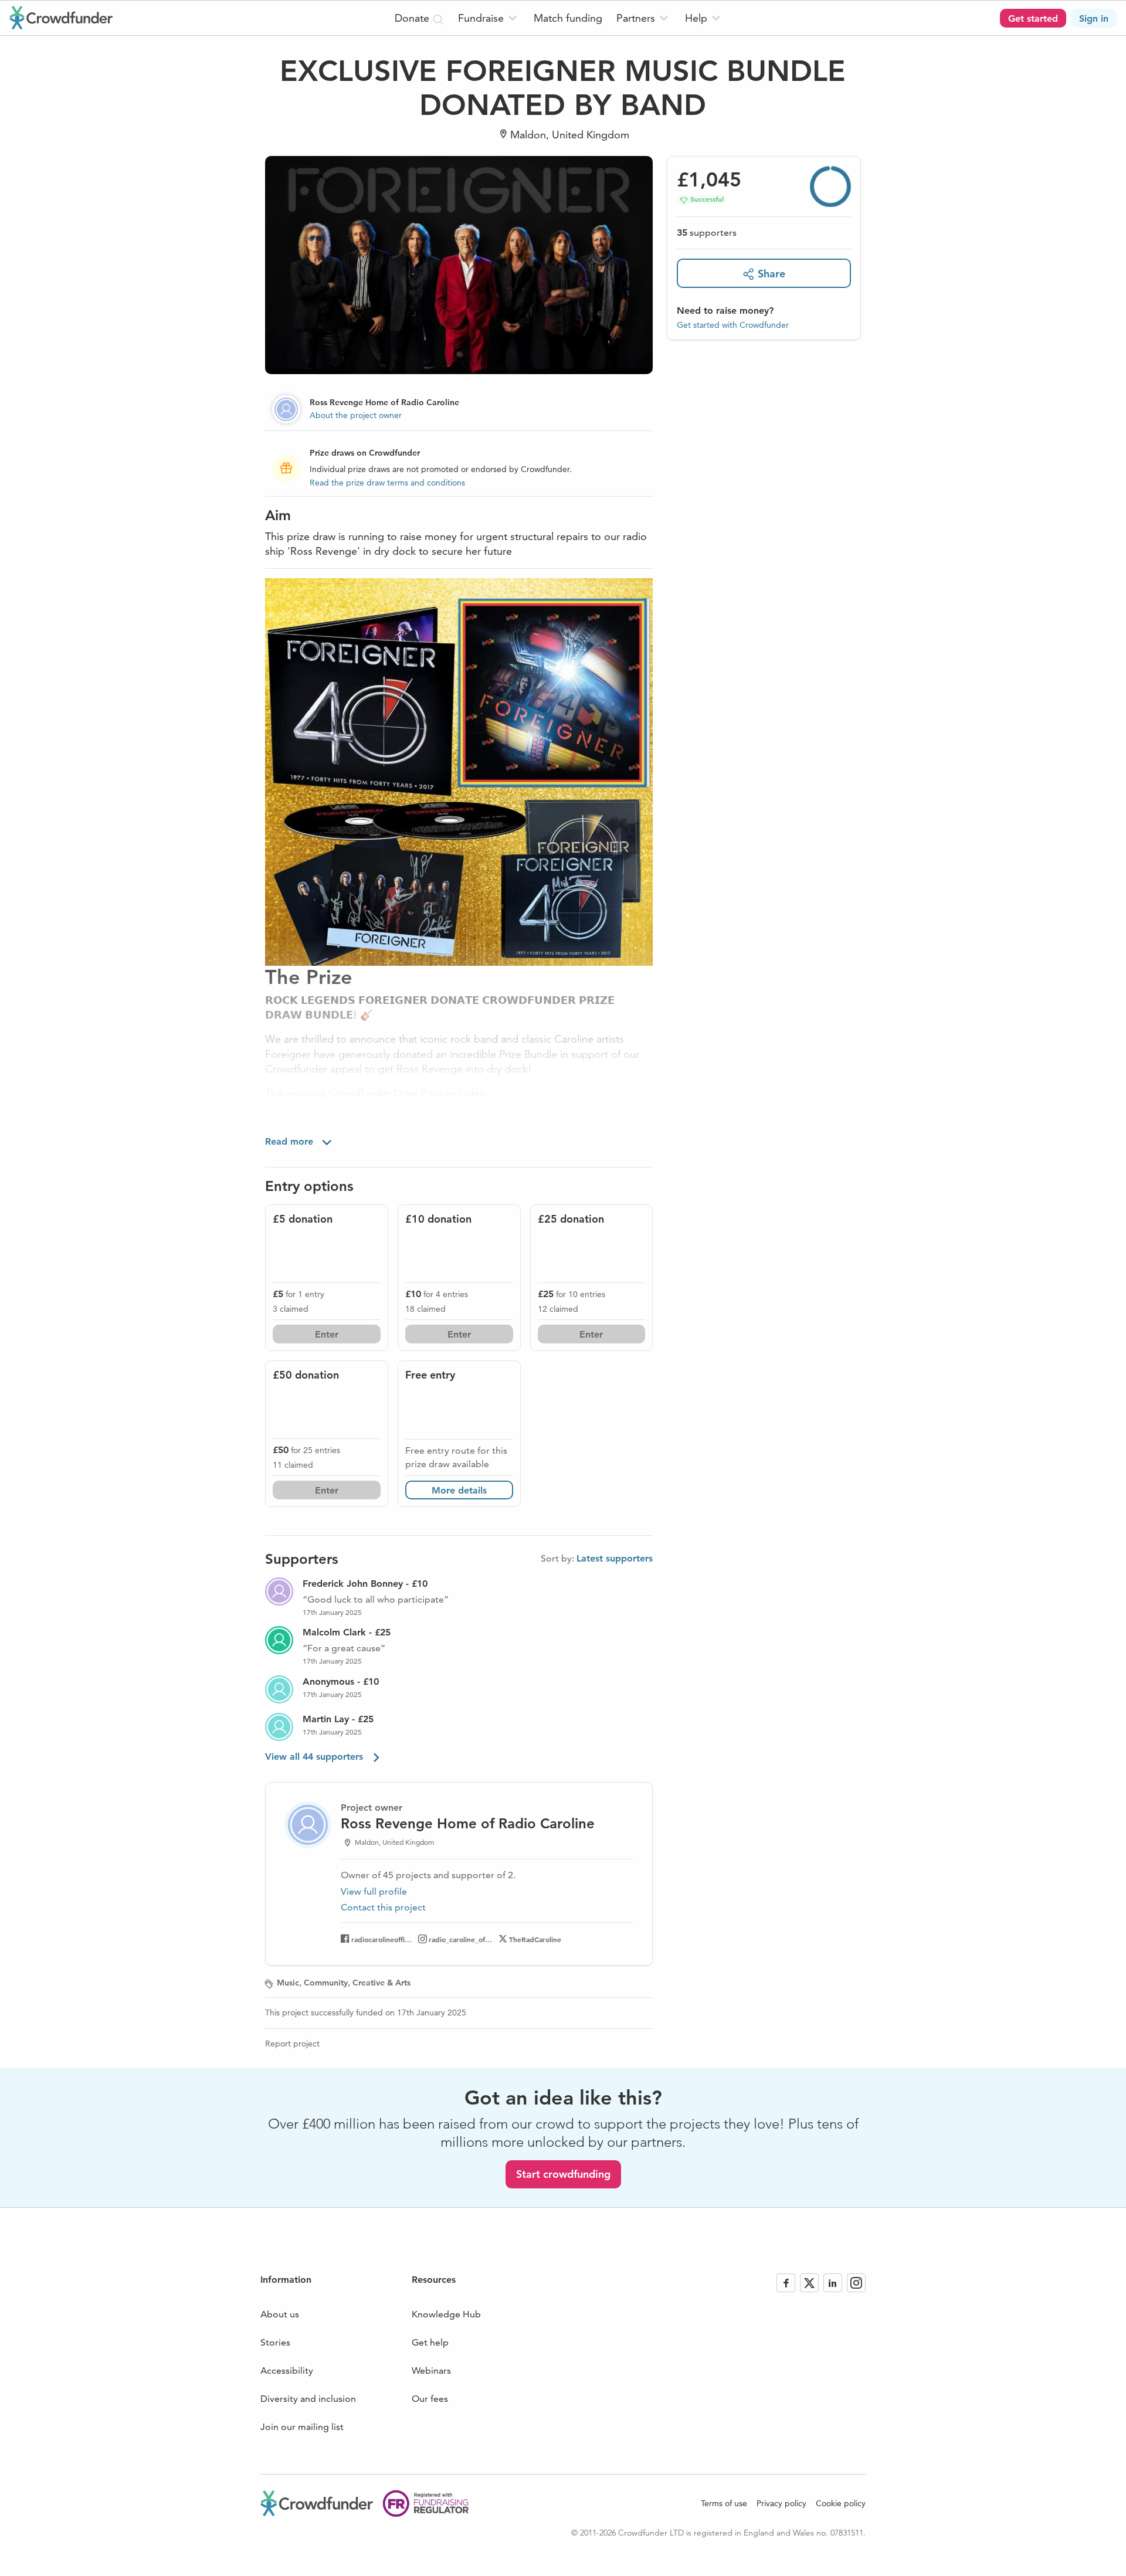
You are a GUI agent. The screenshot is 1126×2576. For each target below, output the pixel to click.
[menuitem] (489, 18)
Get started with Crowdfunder (733, 325)
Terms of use (724, 2503)
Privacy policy (781, 2503)
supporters (707, 233)
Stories (275, 2342)
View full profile (374, 1891)
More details (459, 1490)
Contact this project (383, 1907)
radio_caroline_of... (460, 1939)
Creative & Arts (381, 1983)
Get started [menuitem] (1033, 18)
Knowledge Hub (446, 2314)
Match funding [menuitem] (568, 18)
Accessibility (287, 2370)
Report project (292, 2044)
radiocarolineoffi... (381, 1939)
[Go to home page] (61, 18)
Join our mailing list (302, 2427)
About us (280, 2314)
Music (288, 1983)
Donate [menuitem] (413, 18)
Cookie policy (841, 2503)
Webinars (431, 2370)
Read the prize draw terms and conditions (387, 483)
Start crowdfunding (563, 2174)
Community (326, 1983)
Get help (430, 2342)
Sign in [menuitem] (1094, 18)
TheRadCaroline (535, 1939)
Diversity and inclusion (308, 2399)
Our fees (430, 2399)
